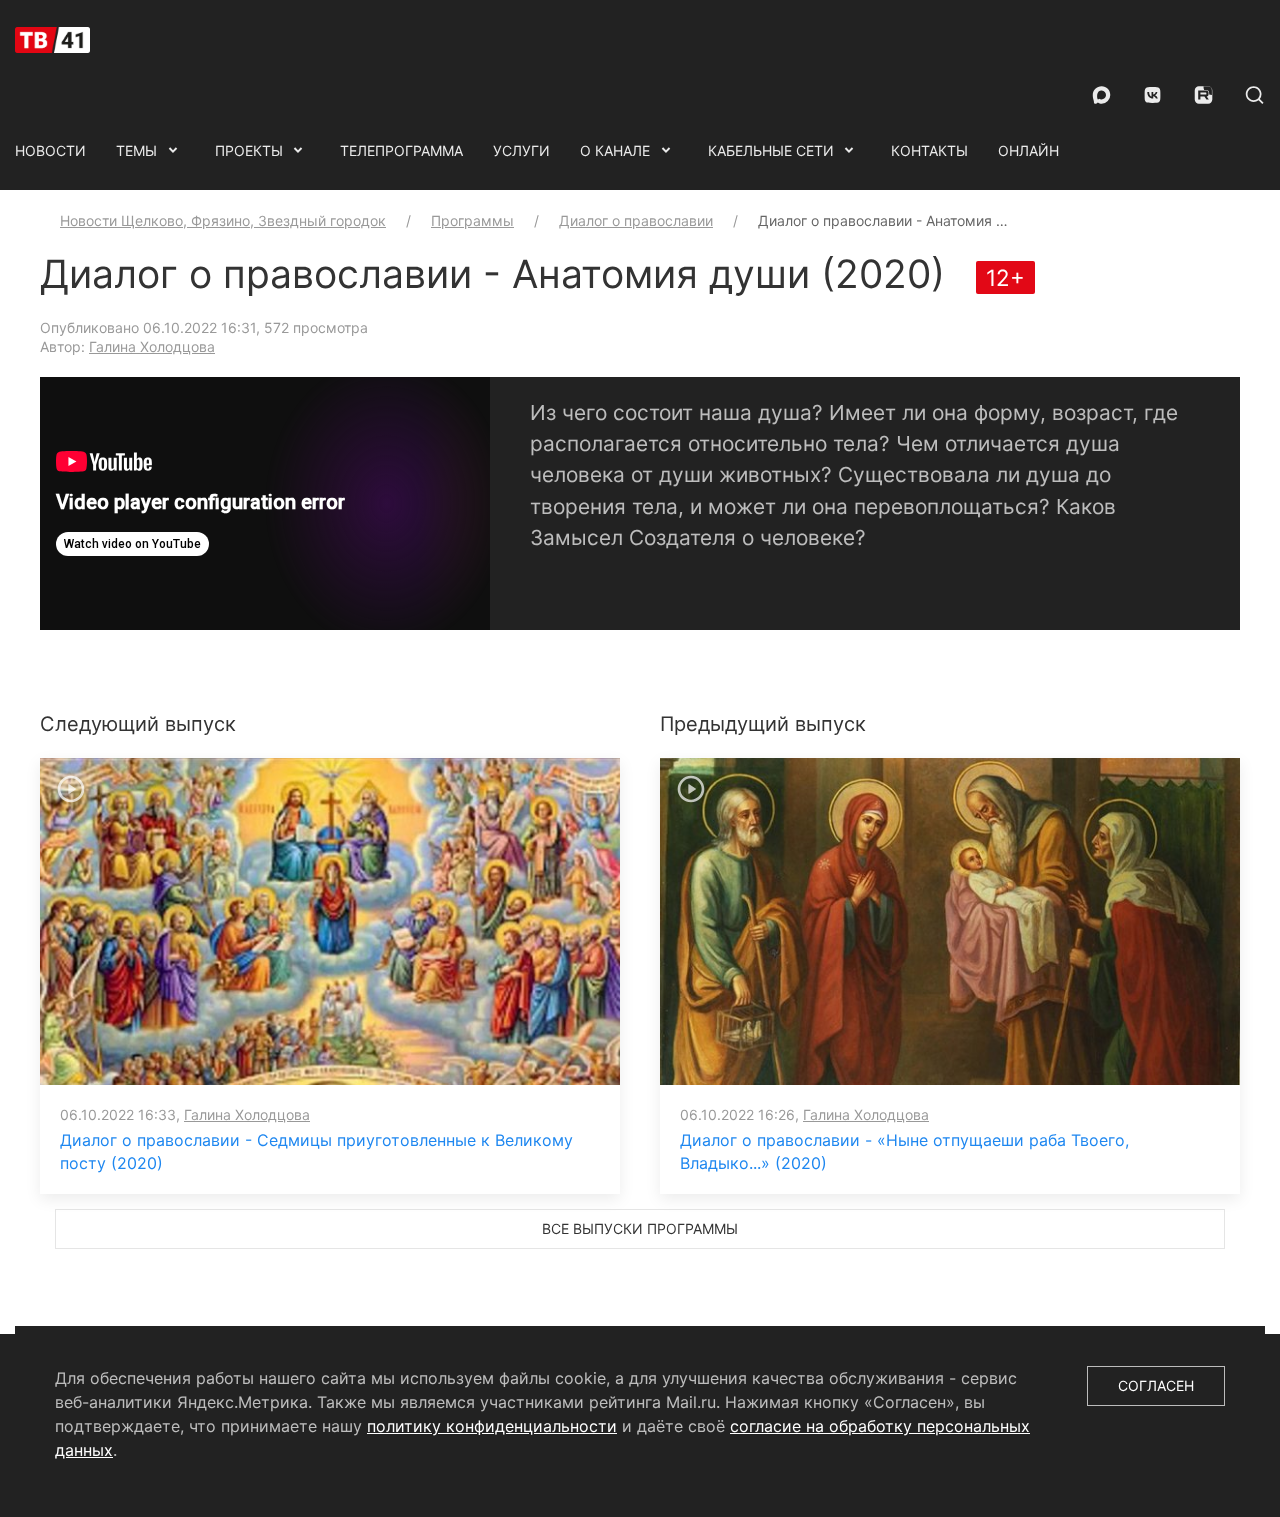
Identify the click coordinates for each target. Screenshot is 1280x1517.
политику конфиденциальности (492, 1426)
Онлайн (1028, 150)
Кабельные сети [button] (771, 150)
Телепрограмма (401, 150)
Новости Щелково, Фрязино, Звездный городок (223, 220)
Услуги (521, 150)
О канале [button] (615, 150)
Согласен (1156, 1385)
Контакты (929, 150)
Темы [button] (136, 150)
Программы (472, 220)
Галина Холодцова (152, 346)
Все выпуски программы (640, 1228)
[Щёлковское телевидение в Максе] (1101, 95)
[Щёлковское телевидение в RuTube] (1203, 95)
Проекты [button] (249, 150)
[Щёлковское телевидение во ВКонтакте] (1152, 95)
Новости (50, 150)
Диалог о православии (636, 220)
